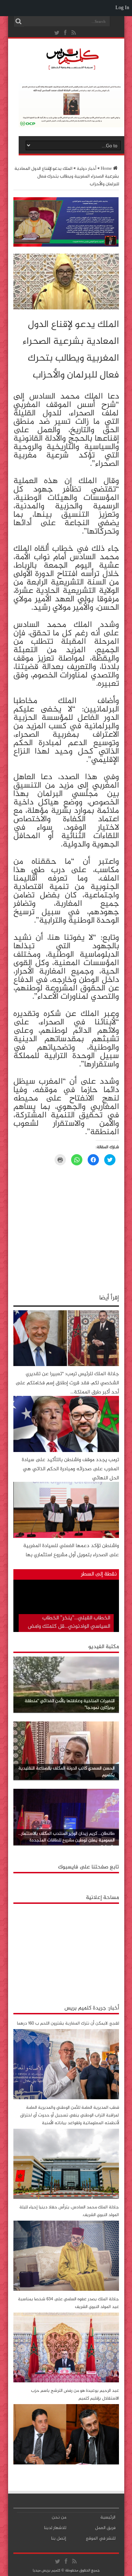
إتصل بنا (59, 2538)
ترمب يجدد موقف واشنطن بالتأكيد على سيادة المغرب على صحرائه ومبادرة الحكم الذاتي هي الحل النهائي (70, 1469)
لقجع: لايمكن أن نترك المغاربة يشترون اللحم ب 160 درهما (68, 2023)
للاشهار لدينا (55, 2528)
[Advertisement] (66, 1951)
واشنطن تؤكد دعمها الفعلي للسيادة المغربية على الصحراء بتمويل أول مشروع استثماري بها (71, 1550)
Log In (122, 8)
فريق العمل (105, 2528)
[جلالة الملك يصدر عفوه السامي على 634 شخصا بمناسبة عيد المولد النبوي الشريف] (66, 2381)
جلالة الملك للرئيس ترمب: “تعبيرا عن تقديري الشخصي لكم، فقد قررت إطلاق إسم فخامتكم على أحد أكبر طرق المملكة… (67, 1383)
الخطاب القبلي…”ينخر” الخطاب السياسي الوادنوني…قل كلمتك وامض (69, 1622)
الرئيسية (108, 2517)
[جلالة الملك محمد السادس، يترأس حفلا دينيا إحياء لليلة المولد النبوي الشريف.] (66, 2290)
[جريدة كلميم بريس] (71, 68)
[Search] (19, 21)
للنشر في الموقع (101, 2538)
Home (106, 169)
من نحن (59, 2517)
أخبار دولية (87, 169)
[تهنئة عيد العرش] (66, 246)
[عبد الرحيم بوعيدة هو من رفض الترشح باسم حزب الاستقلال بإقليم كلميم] (66, 2463)
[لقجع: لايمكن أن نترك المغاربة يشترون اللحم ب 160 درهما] (66, 2098)
